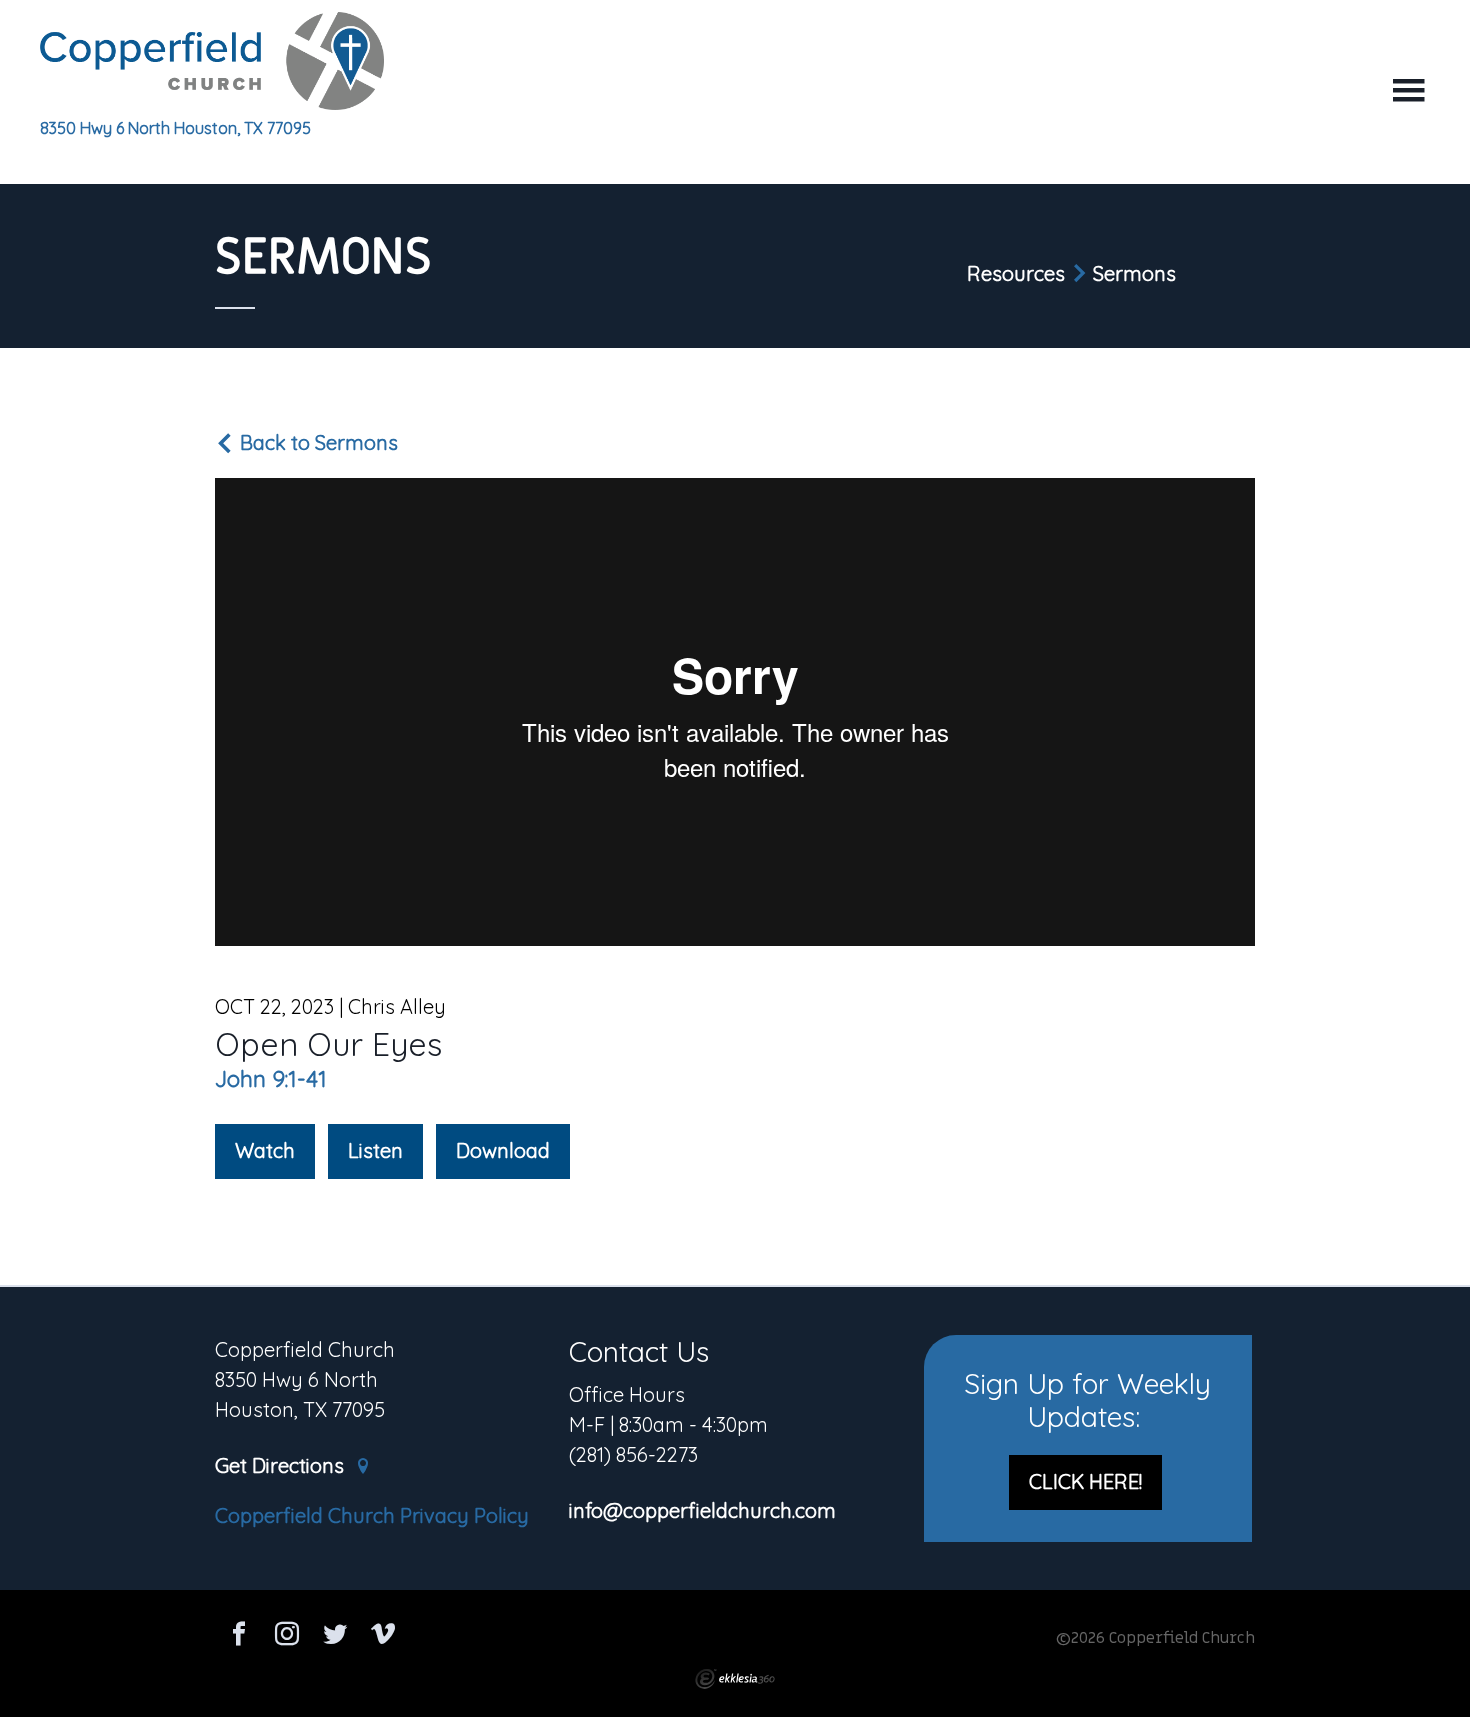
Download (503, 1150)
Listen (375, 1150)
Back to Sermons (316, 442)
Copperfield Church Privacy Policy (372, 1515)
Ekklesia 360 (735, 1679)
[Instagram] (287, 1636)
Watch (265, 1150)
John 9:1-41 (271, 1079)
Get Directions (282, 1466)
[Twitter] (335, 1636)
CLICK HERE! (1085, 1481)
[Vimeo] (383, 1636)
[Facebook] (239, 1636)
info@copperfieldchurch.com (702, 1511)
